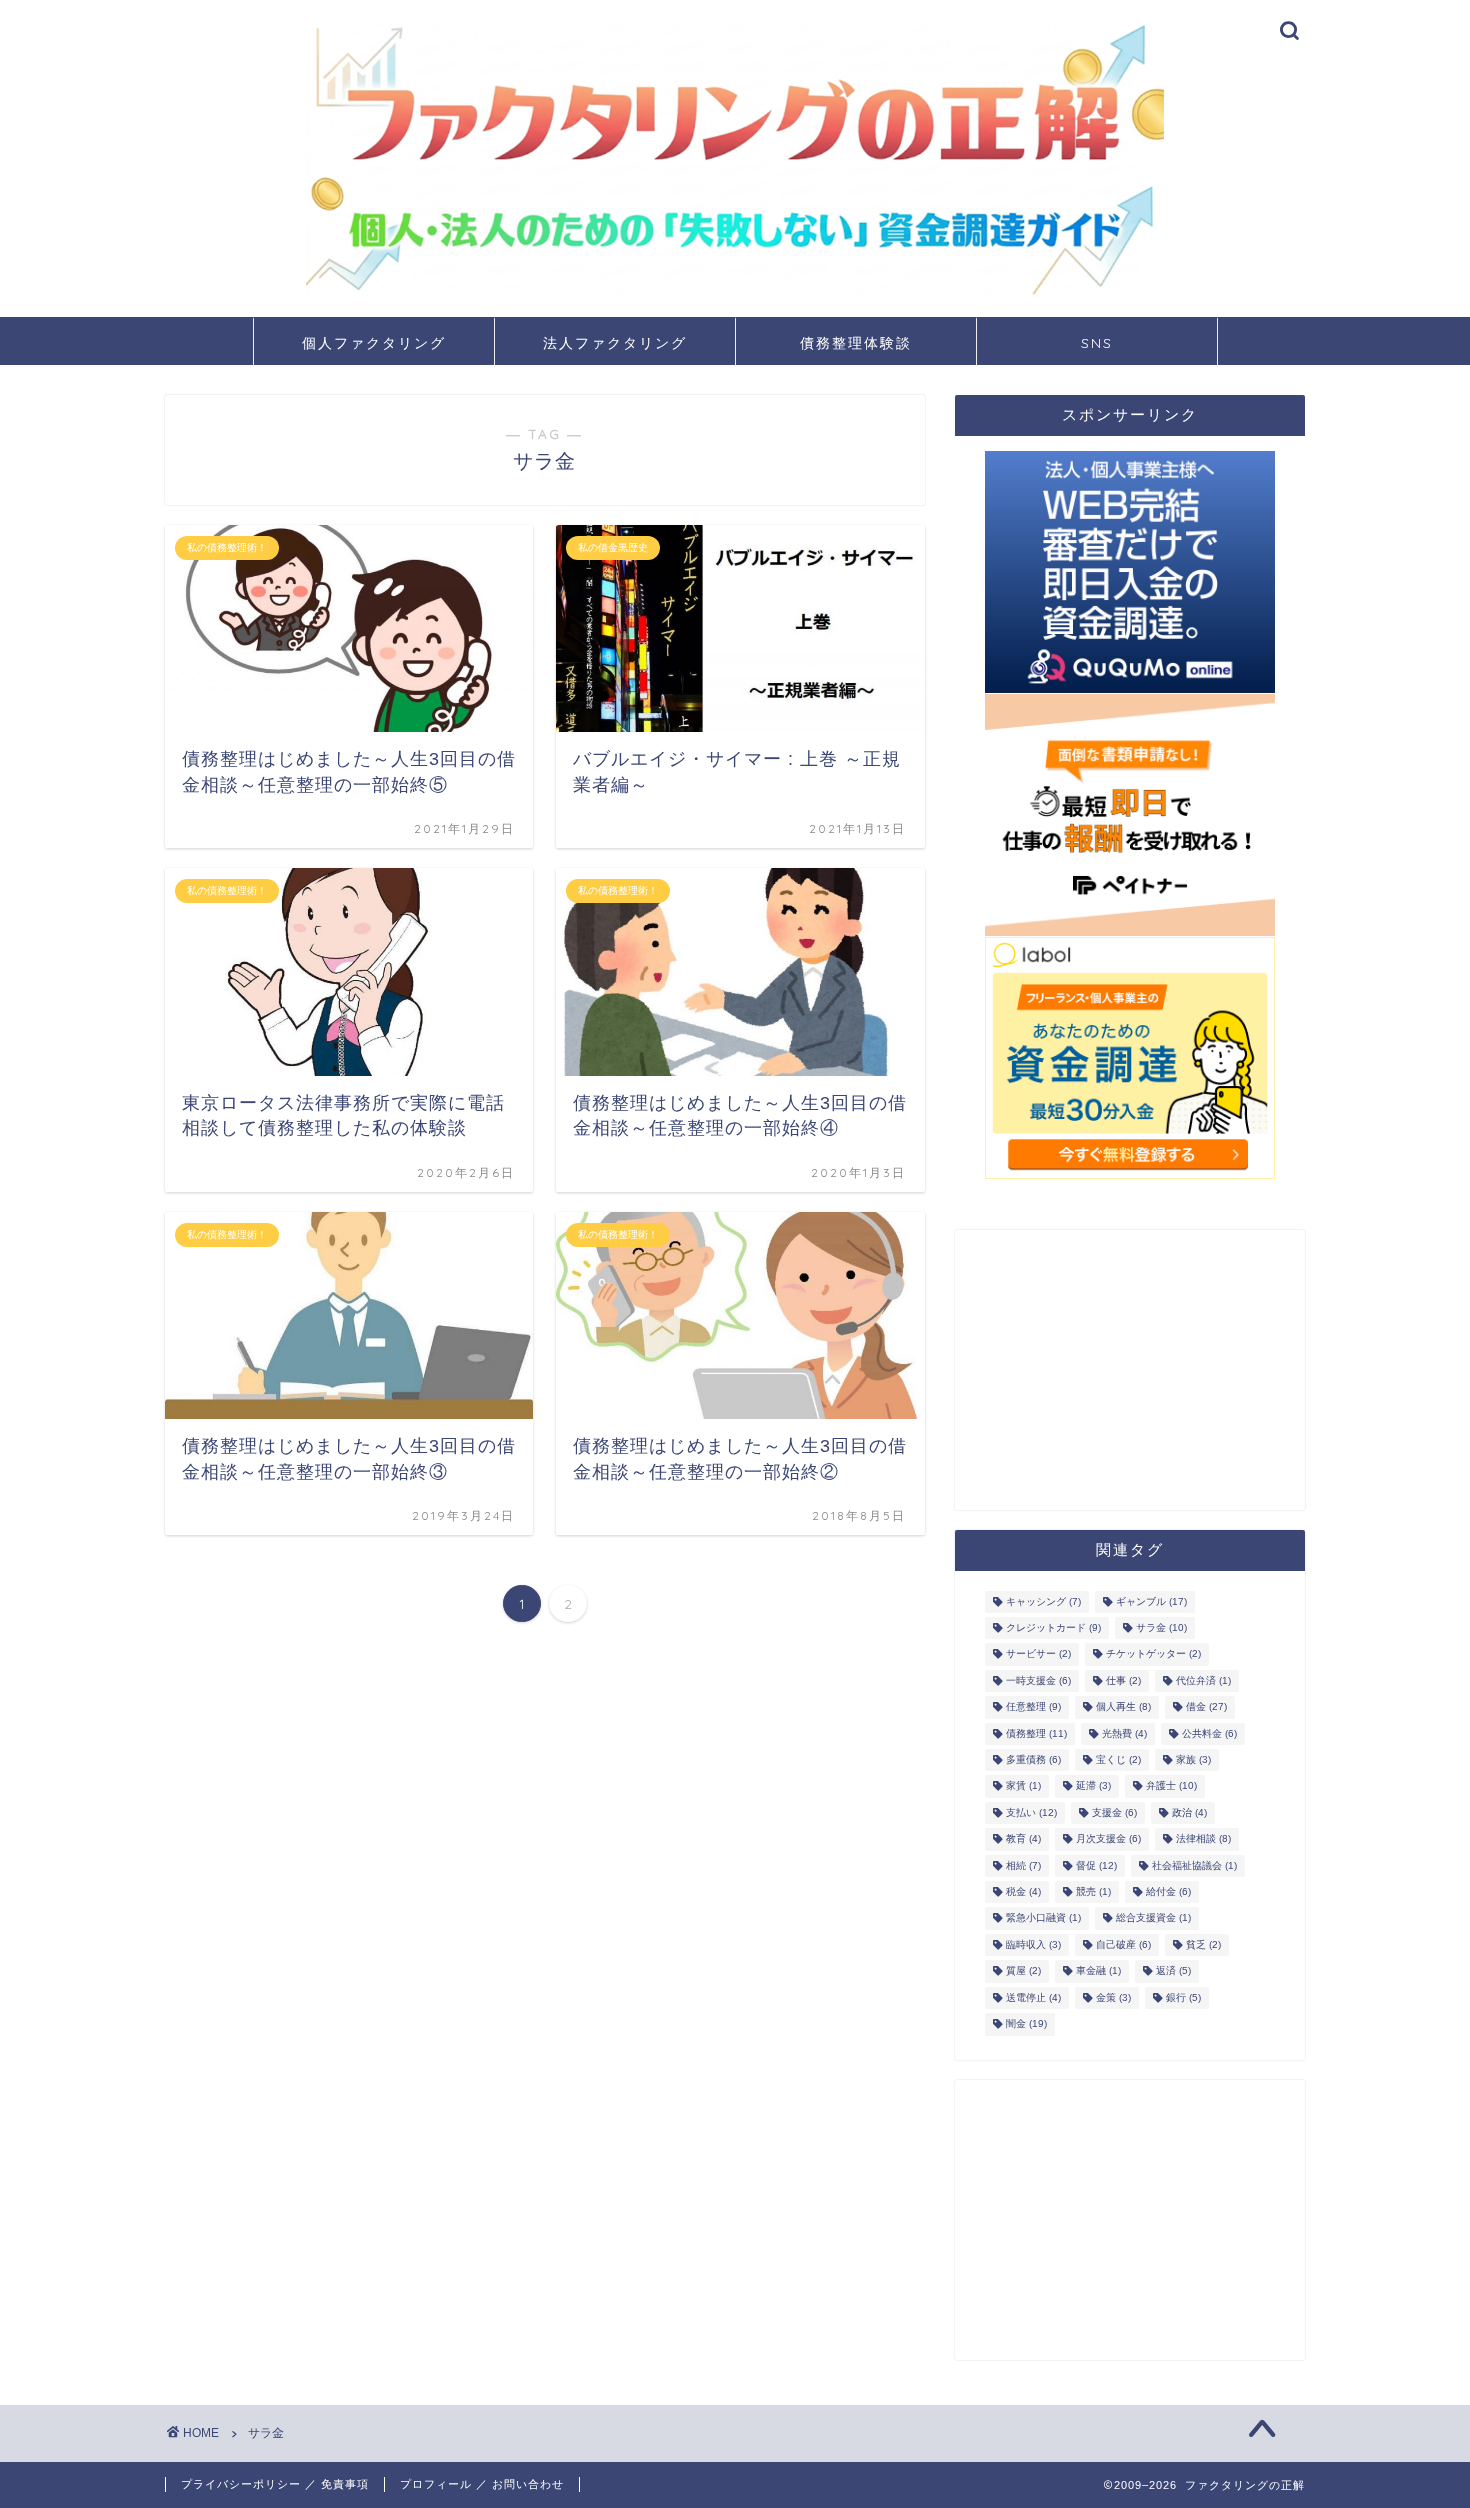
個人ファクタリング (374, 343)
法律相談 (1203, 1839)
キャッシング (1043, 1601)
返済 (1173, 1971)
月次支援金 (1108, 1839)
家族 (1193, 1759)
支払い (1031, 1812)
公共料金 (1209, 1733)
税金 (1023, 1891)
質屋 (1023, 1971)
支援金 (1114, 1812)
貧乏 (1203, 1944)
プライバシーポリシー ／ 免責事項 (275, 2484)
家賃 (1023, 1786)
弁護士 (1171, 1786)
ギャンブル (1151, 1601)
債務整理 (1036, 1733)
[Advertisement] (1130, 1370)
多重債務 (1033, 1759)
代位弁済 (1203, 1680)
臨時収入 (1033, 1944)
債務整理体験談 (856, 343)
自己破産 (1123, 1944)
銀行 (1183, 1997)
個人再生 (1123, 1707)
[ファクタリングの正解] (735, 295)
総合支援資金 (1153, 1918)
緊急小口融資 (1043, 1918)
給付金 (1168, 1891)
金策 (1113, 1997)
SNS (1097, 343)
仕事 (1123, 1680)
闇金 (1026, 2024)
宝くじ (1118, 1759)
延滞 (1093, 1786)
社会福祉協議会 (1194, 1865)
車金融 (1098, 1971)
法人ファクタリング (615, 343)
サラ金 (1161, 1627)
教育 (1023, 1839)
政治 (1189, 1812)
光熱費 (1124, 1733)
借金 (1206, 1707)
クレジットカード (1053, 1627)
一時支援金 (1038, 1680)
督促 (1096, 1865)
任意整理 (1033, 1707)
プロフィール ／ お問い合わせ (482, 2484)
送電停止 (1033, 1997)
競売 (1093, 1891)
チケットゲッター (1153, 1654)
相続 (1023, 1865)
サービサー (1038, 1654)
